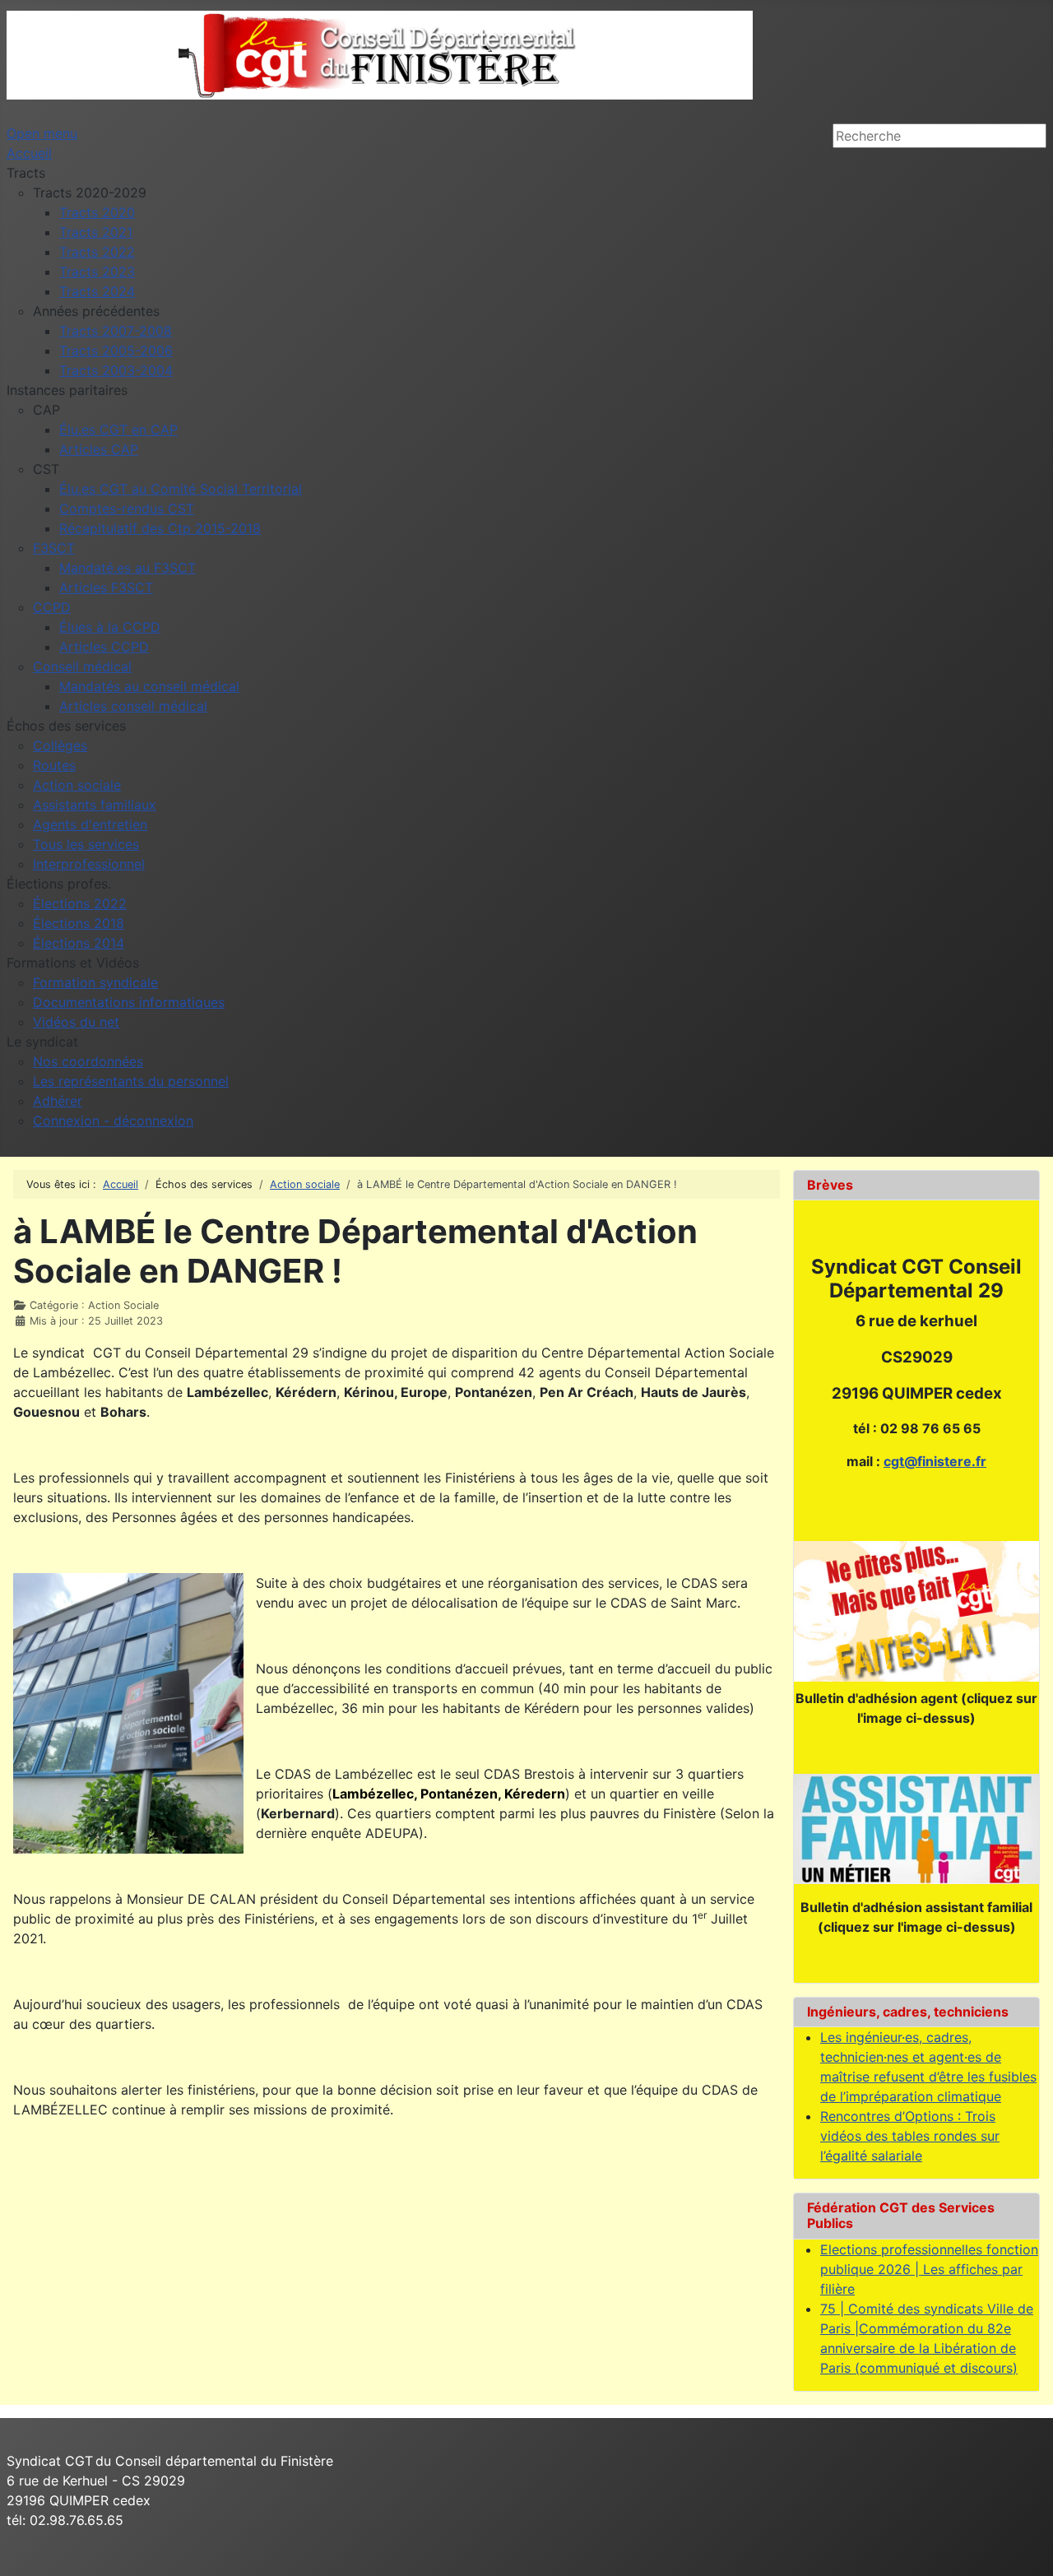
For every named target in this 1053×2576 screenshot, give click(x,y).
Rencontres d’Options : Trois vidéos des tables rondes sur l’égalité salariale (910, 2136)
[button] (26, 173)
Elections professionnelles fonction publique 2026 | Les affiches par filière (929, 2269)
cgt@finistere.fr (935, 1461)
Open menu (42, 133)
